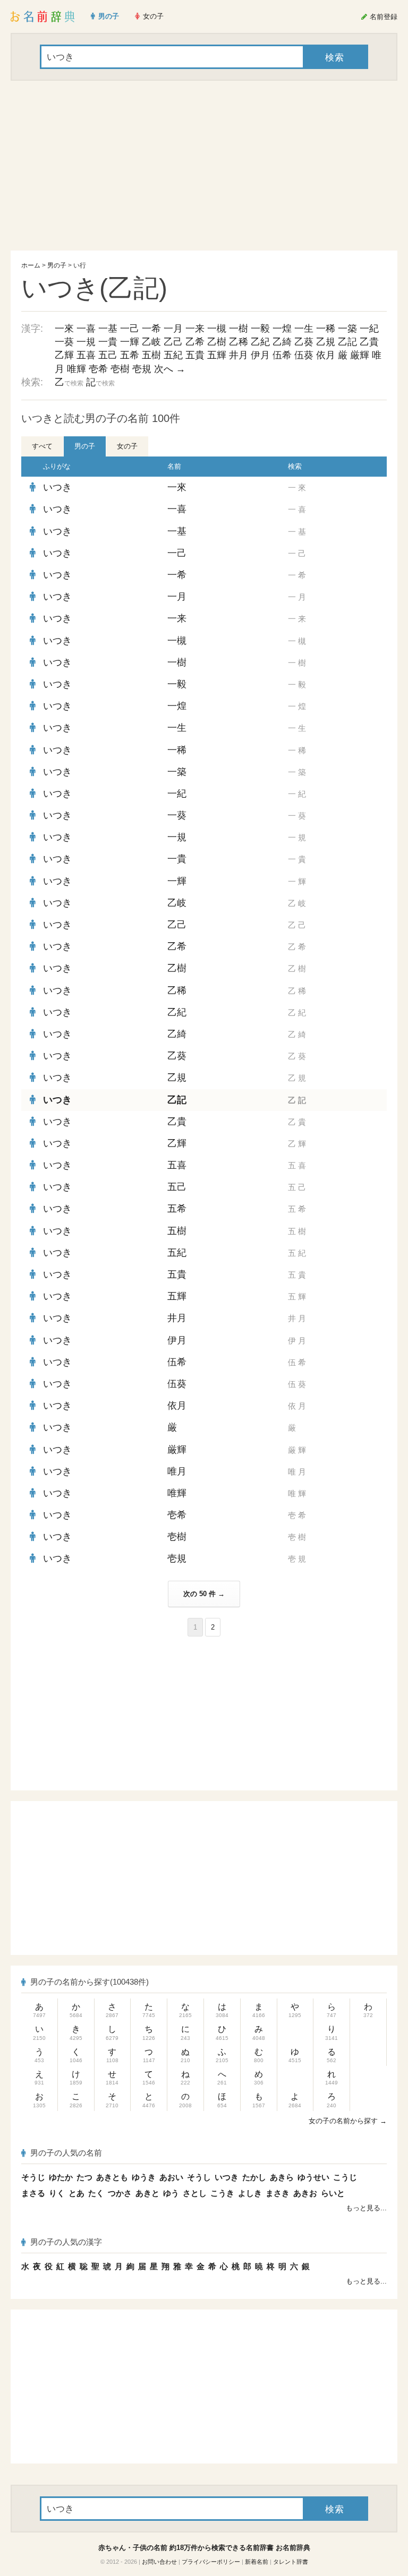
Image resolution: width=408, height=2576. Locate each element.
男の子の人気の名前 (66, 2153)
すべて (42, 446)
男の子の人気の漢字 (66, 2242)
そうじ (33, 2177)
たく (96, 2193)
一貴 (108, 342)
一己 (130, 329)
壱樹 (120, 369)
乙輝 (64, 355)
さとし (195, 2193)
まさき (278, 2193)
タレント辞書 (291, 2562)
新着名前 (257, 2562)
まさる (33, 2193)
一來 (64, 329)
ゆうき (144, 2177)
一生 (304, 329)
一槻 (217, 329)
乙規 (326, 342)
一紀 (369, 329)
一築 (347, 329)
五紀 (173, 355)
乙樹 (217, 342)
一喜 (86, 329)
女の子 (127, 446)
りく (57, 2193)
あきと (147, 2193)
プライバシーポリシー (211, 2562)
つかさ (120, 2193)
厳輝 (360, 355)
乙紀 (260, 342)
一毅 (260, 329)
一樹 (239, 329)
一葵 (64, 342)
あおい (171, 2177)
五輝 (217, 355)
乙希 (195, 342)
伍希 (282, 355)
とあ (76, 2193)
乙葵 (304, 342)
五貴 (195, 355)
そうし (199, 2177)
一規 (86, 342)
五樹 (151, 355)
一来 (195, 329)
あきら (282, 2177)
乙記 (347, 342)
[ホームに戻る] (43, 16)
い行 (80, 265)
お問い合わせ (159, 2562)
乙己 (173, 342)
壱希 (98, 369)
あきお (305, 2193)
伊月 (260, 355)
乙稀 (239, 342)
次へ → (170, 369)
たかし (254, 2177)
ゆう (171, 2193)
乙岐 (151, 342)
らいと (333, 2193)
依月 (326, 355)
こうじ (345, 2177)
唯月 (177, 1471)
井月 (239, 355)
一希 (151, 329)
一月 (173, 329)
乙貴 (369, 342)
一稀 (326, 329)
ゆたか (61, 2177)
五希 (130, 355)
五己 (108, 355)
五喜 (86, 355)
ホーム (31, 265)
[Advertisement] (204, 166)
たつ (84, 2177)
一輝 (130, 342)
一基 (108, 329)
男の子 (57, 265)
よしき (250, 2193)
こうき (222, 2193)
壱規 (142, 369)
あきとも (112, 2177)
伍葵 (304, 355)
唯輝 (76, 369)
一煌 (282, 329)
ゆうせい (313, 2177)
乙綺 (282, 342)
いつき (57, 487)
